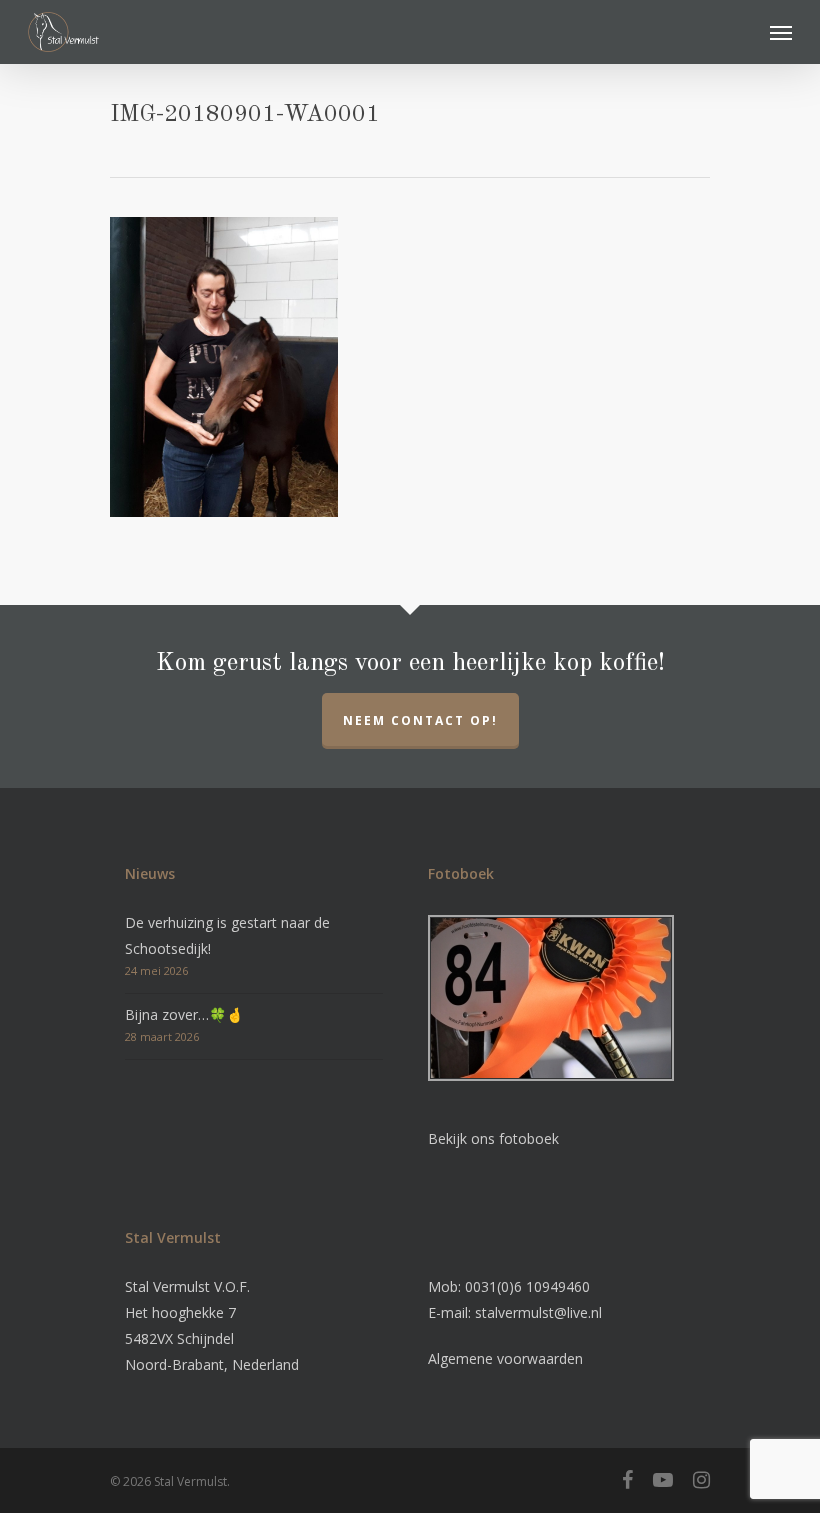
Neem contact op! (420, 720)
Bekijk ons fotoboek (493, 1138)
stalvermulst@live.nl (538, 1312)
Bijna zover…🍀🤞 (184, 1014)
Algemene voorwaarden (505, 1358)
